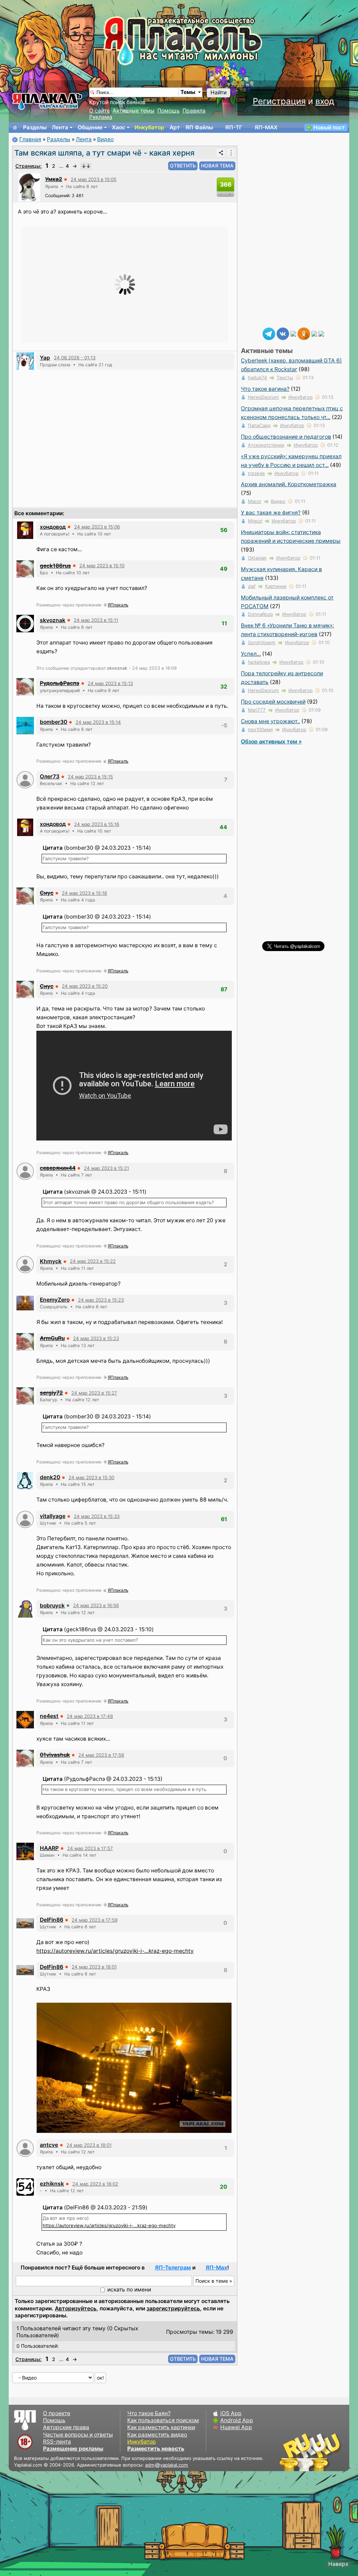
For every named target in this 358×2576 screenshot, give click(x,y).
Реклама (101, 117)
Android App (237, 2420)
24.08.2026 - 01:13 (75, 358)
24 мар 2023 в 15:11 (96, 620)
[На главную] (15, 128)
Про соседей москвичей (273, 702)
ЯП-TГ (234, 127)
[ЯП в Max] (321, 333)
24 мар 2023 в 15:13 (110, 683)
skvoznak (53, 620)
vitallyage (53, 1516)
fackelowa (259, 662)
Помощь (169, 111)
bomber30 (53, 722)
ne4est (49, 1716)
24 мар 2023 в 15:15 (90, 777)
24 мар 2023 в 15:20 (85, 986)
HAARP (49, 1848)
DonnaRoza (260, 614)
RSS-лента (57, 2442)
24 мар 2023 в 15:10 (102, 566)
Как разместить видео (157, 2435)
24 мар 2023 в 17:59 (95, 1920)
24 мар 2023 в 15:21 (106, 1168)
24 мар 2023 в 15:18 (84, 893)
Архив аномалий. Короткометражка (289, 484)
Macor (255, 501)
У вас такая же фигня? (271, 513)
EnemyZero (55, 1300)
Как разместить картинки (161, 2427)
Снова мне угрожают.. (270, 721)
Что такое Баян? (149, 2413)
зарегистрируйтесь (173, 2308)
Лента (60, 127)
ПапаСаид (259, 425)
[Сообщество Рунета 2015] (311, 2452)
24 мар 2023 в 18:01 (94, 1967)
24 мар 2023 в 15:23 (101, 1300)
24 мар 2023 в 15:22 (93, 1261)
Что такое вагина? (265, 389)
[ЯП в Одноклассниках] (304, 333)
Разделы (35, 127)
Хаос (119, 127)
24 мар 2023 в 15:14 (98, 722)
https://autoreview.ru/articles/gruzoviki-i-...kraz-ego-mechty (115, 1951)
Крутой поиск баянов (117, 102)
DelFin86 (52, 1920)
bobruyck (52, 1606)
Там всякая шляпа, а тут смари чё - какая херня (104, 153)
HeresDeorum (263, 397)
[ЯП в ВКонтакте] (283, 333)
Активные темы (134, 111)
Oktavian (257, 558)
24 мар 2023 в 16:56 (96, 1605)
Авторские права (66, 2427)
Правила (194, 111)
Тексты (285, 377)
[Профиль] (29, 187)
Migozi (255, 521)
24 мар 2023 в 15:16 (97, 824)
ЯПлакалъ (118, 605)
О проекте (57, 2413)
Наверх (338, 2564)
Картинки (276, 586)
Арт (175, 127)
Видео (105, 139)
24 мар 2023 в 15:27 (94, 1393)
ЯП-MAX (266, 127)
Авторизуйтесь (76, 2308)
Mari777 (257, 710)
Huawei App (236, 2427)
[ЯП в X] (314, 333)
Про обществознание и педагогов (286, 437)
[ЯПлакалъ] (47, 101)
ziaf (252, 586)
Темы (188, 92)
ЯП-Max (216, 2268)
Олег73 (50, 776)
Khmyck (51, 1261)
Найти (219, 92)
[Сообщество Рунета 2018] (290, 2452)
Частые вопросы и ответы (78, 2435)
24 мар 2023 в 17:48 (90, 1716)
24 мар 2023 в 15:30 (91, 1477)
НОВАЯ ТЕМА (217, 166)
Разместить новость (156, 2449)
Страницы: (28, 166)
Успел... (251, 654)
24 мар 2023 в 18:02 (95, 2184)
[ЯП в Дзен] (293, 333)
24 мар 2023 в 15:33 (97, 1516)
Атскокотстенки (266, 445)
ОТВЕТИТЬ (183, 166)
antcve (49, 2145)
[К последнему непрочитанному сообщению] (86, 166)
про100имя (260, 729)
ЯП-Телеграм (173, 2268)
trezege (256, 473)
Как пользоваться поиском (163, 2420)
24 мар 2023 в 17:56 (101, 1755)
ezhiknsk (52, 2184)
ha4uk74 (257, 377)
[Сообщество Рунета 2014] (332, 2452)
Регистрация (279, 101)
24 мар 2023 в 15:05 (94, 179)
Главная (30, 139)
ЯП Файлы (199, 127)
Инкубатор (149, 127)
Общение (90, 127)
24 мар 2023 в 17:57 (90, 1848)
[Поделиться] (221, 153)
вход (325, 101)
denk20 (50, 1477)
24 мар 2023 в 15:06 (97, 527)
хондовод (53, 527)
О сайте (99, 111)
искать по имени (129, 2290)
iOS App (231, 2413)
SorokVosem (262, 642)
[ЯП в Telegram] (269, 333)
